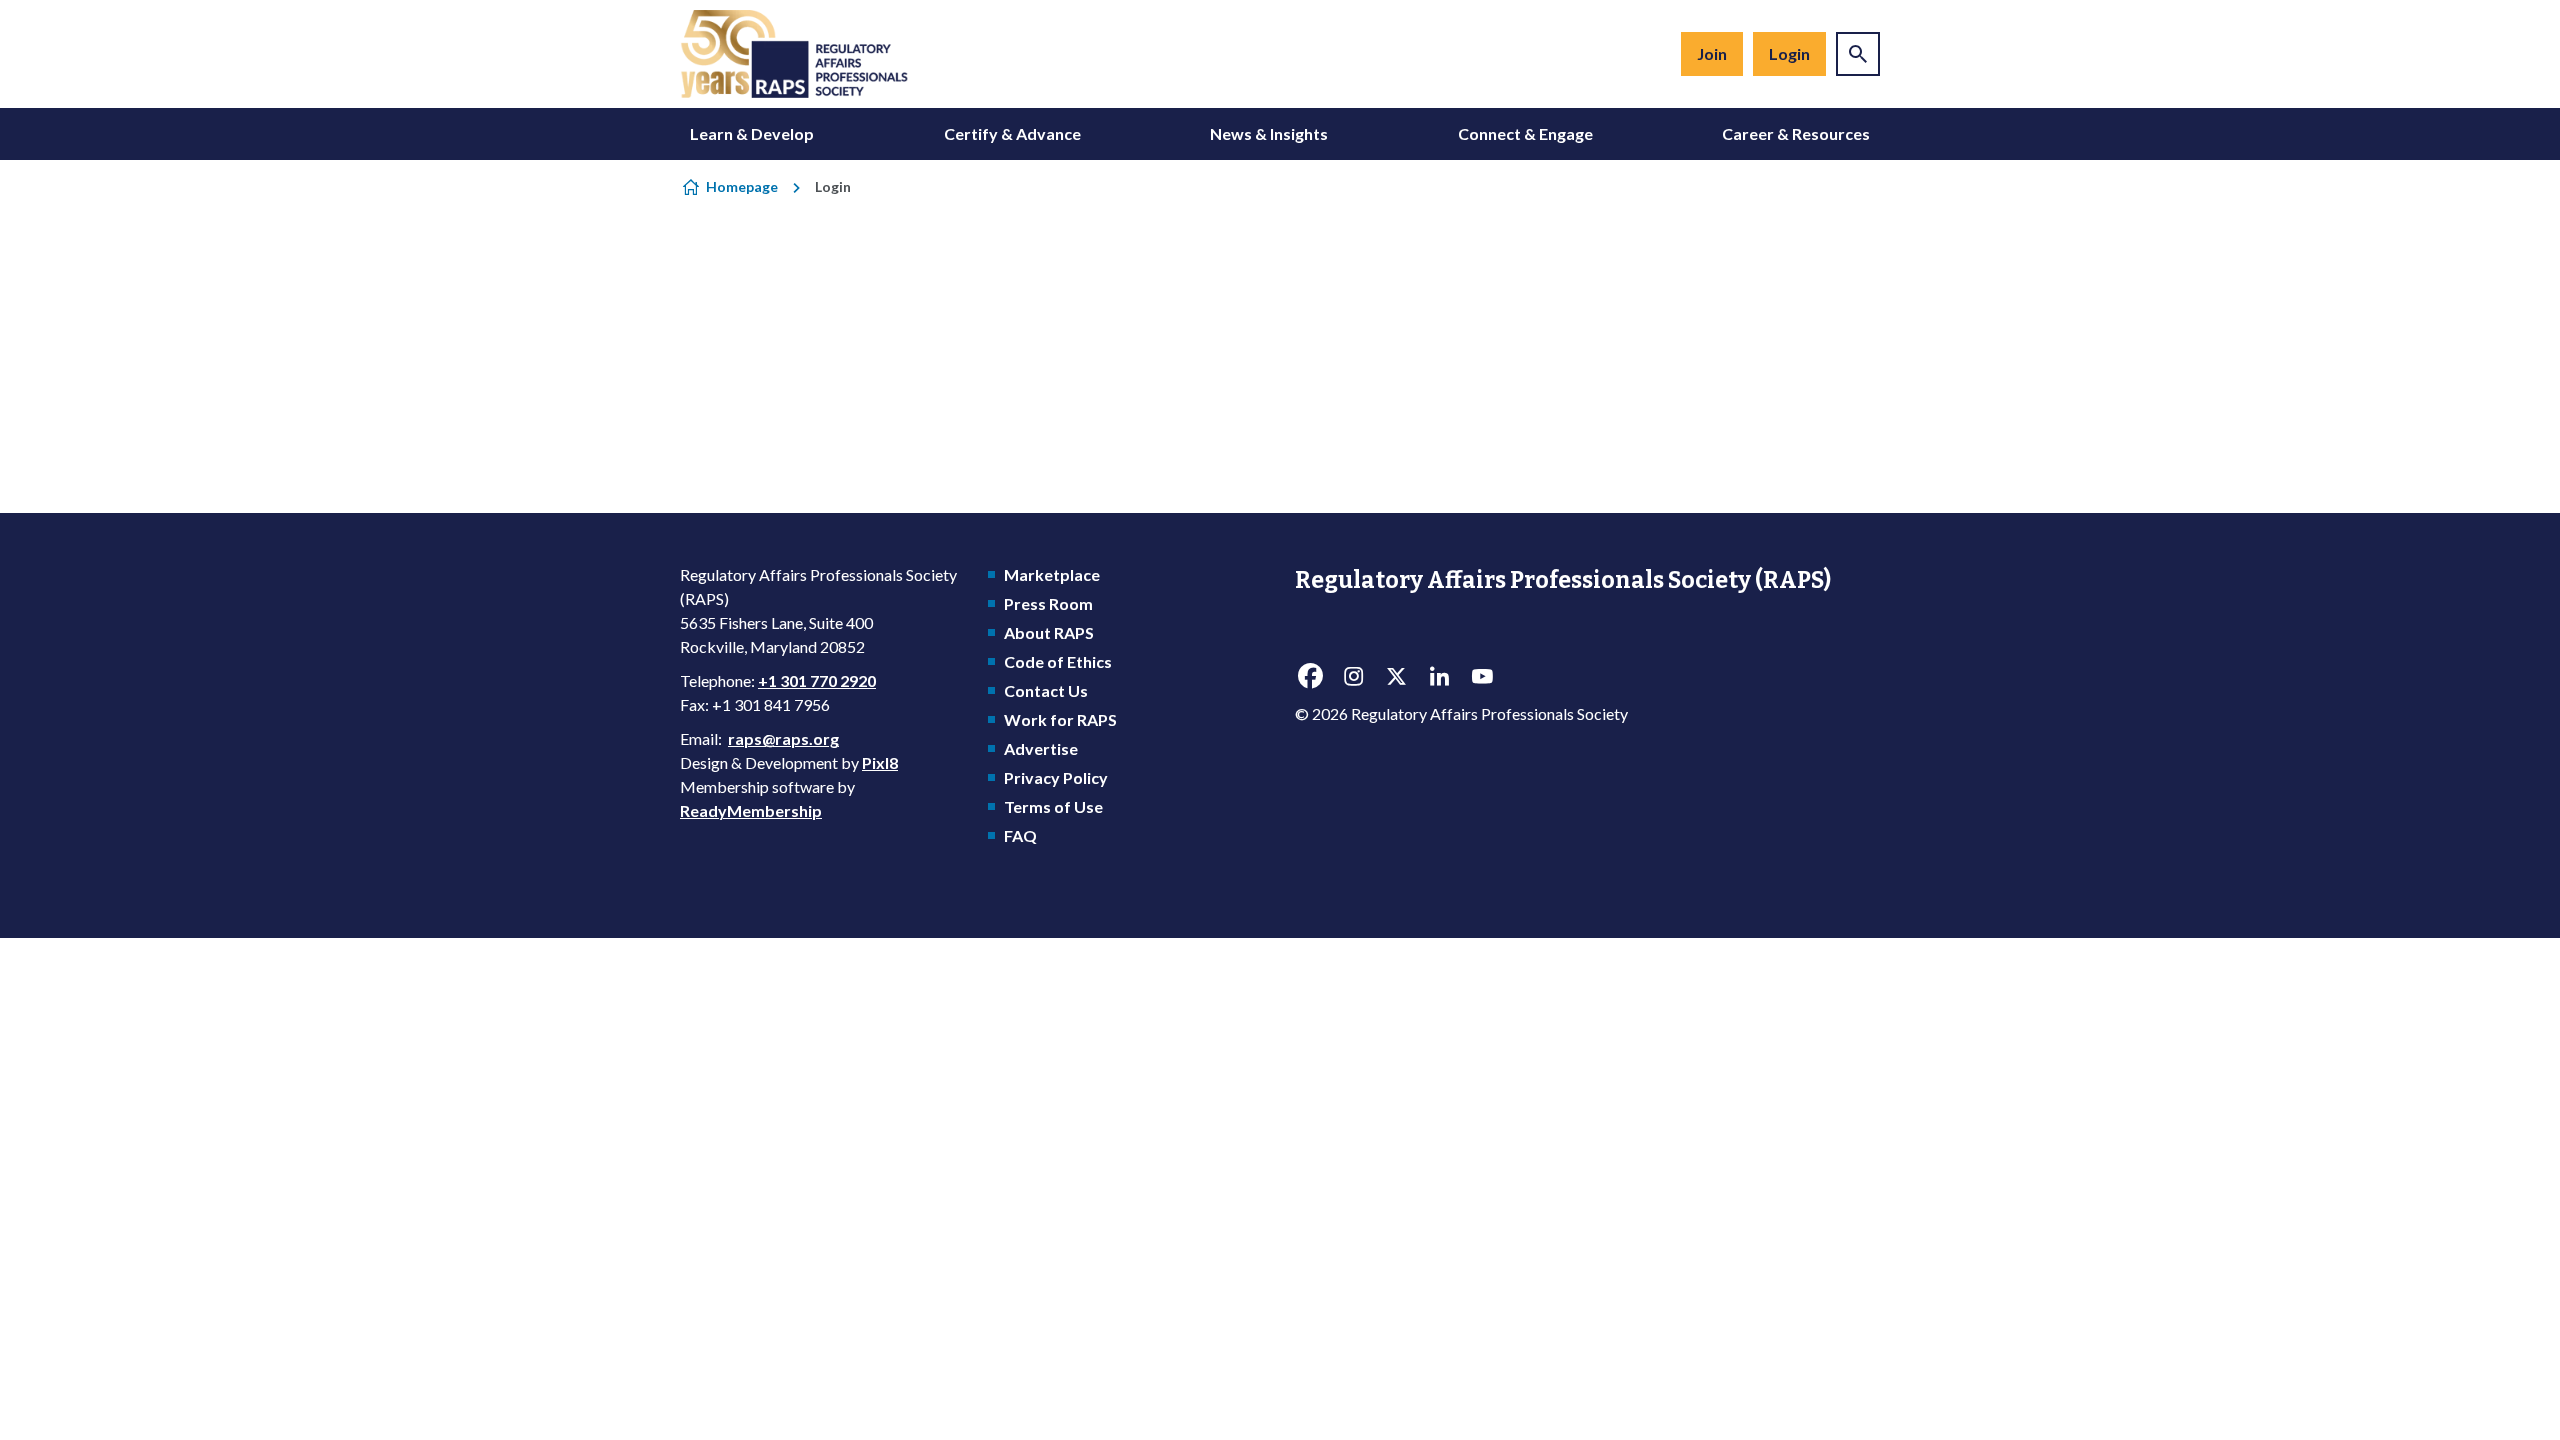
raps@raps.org (783, 738)
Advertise (1041, 748)
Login (1789, 53)
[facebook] (1310, 677)
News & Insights (1269, 133)
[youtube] (1482, 677)
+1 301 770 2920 (817, 680)
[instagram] (1353, 677)
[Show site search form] (1858, 54)
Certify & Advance (1012, 133)
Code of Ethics (1058, 661)
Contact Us (1046, 690)
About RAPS (1049, 632)
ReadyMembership (751, 810)
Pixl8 (880, 762)
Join (1712, 53)
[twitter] (1396, 677)
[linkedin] (1439, 677)
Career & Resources (1796, 133)
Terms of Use (1053, 806)
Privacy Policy (1056, 777)
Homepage (742, 186)
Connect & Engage (1525, 133)
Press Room (1048, 603)
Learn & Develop (752, 133)
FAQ (1020, 835)
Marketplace (1052, 574)
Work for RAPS (1060, 719)
